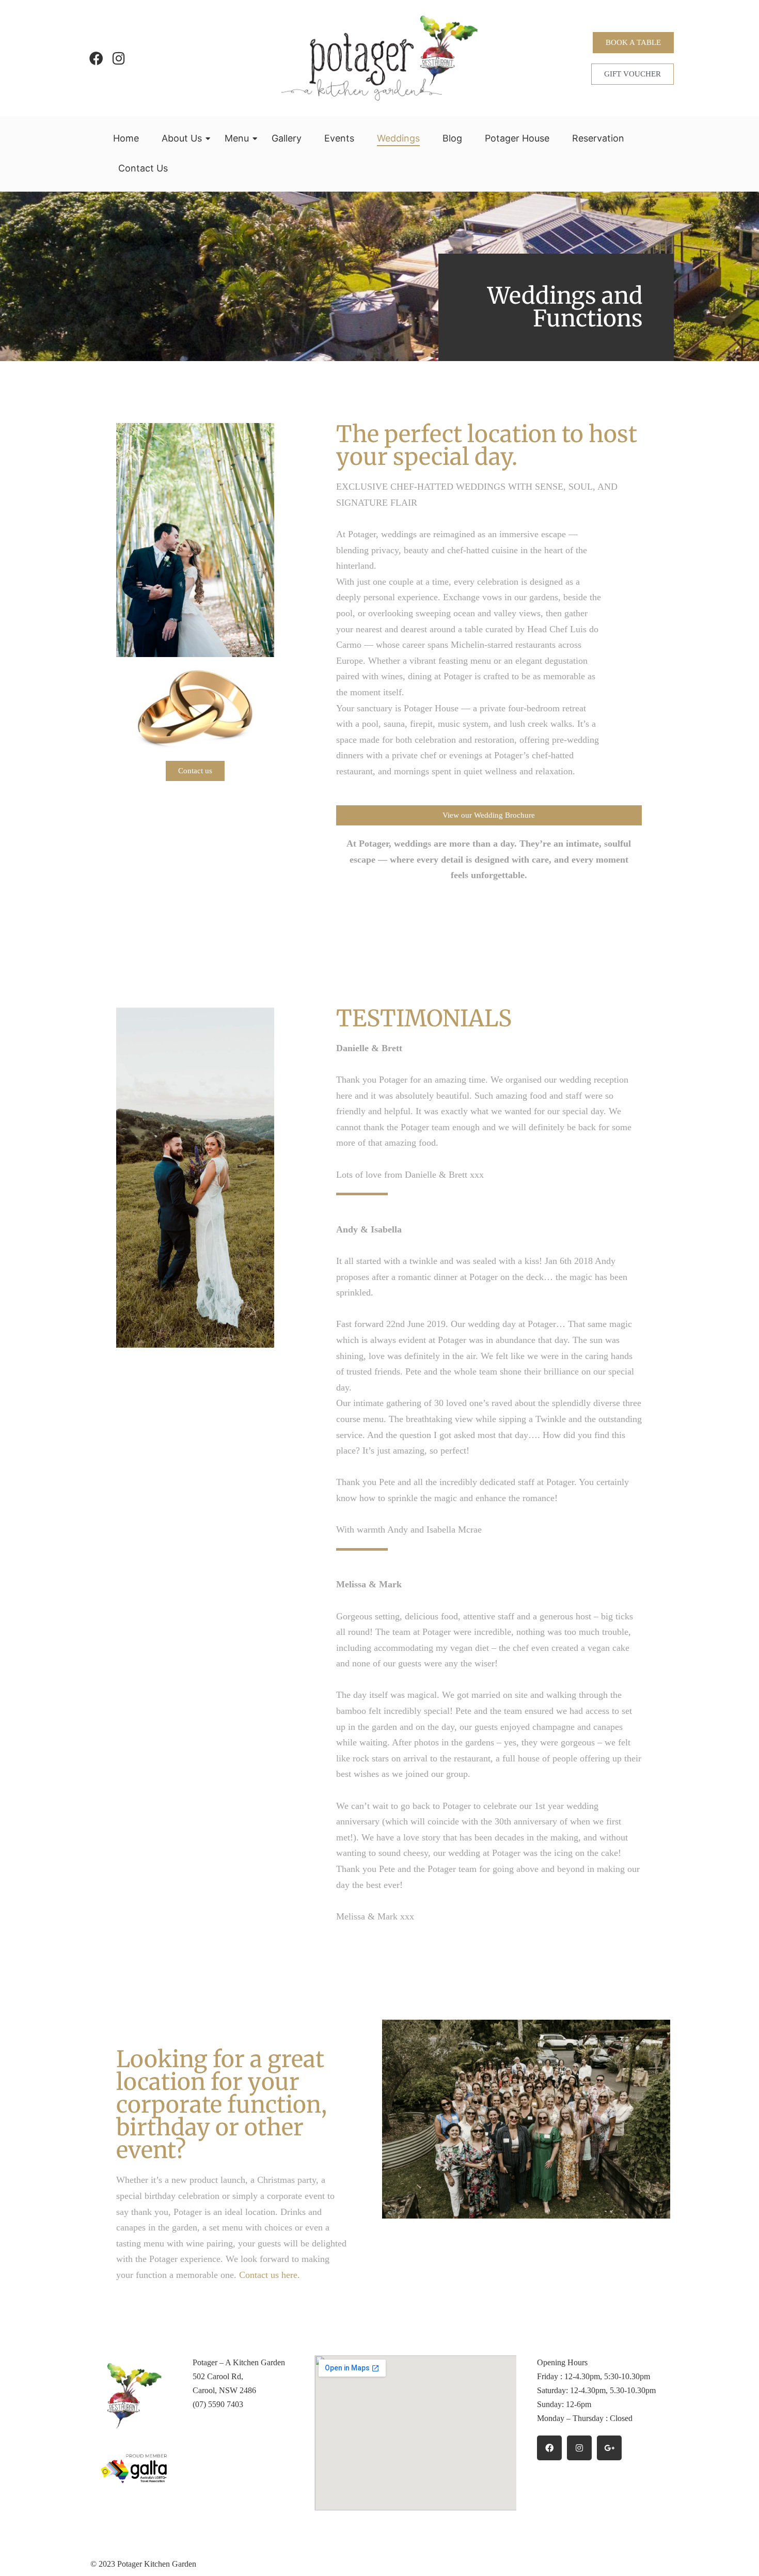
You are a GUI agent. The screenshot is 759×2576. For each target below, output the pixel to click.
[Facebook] (96, 58)
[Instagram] (118, 58)
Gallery (287, 138)
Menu (237, 138)
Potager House (517, 138)
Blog (452, 138)
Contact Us (143, 168)
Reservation (598, 138)
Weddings (398, 138)
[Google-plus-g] (609, 2448)
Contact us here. (270, 2275)
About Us (182, 138)
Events (339, 138)
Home (126, 138)
